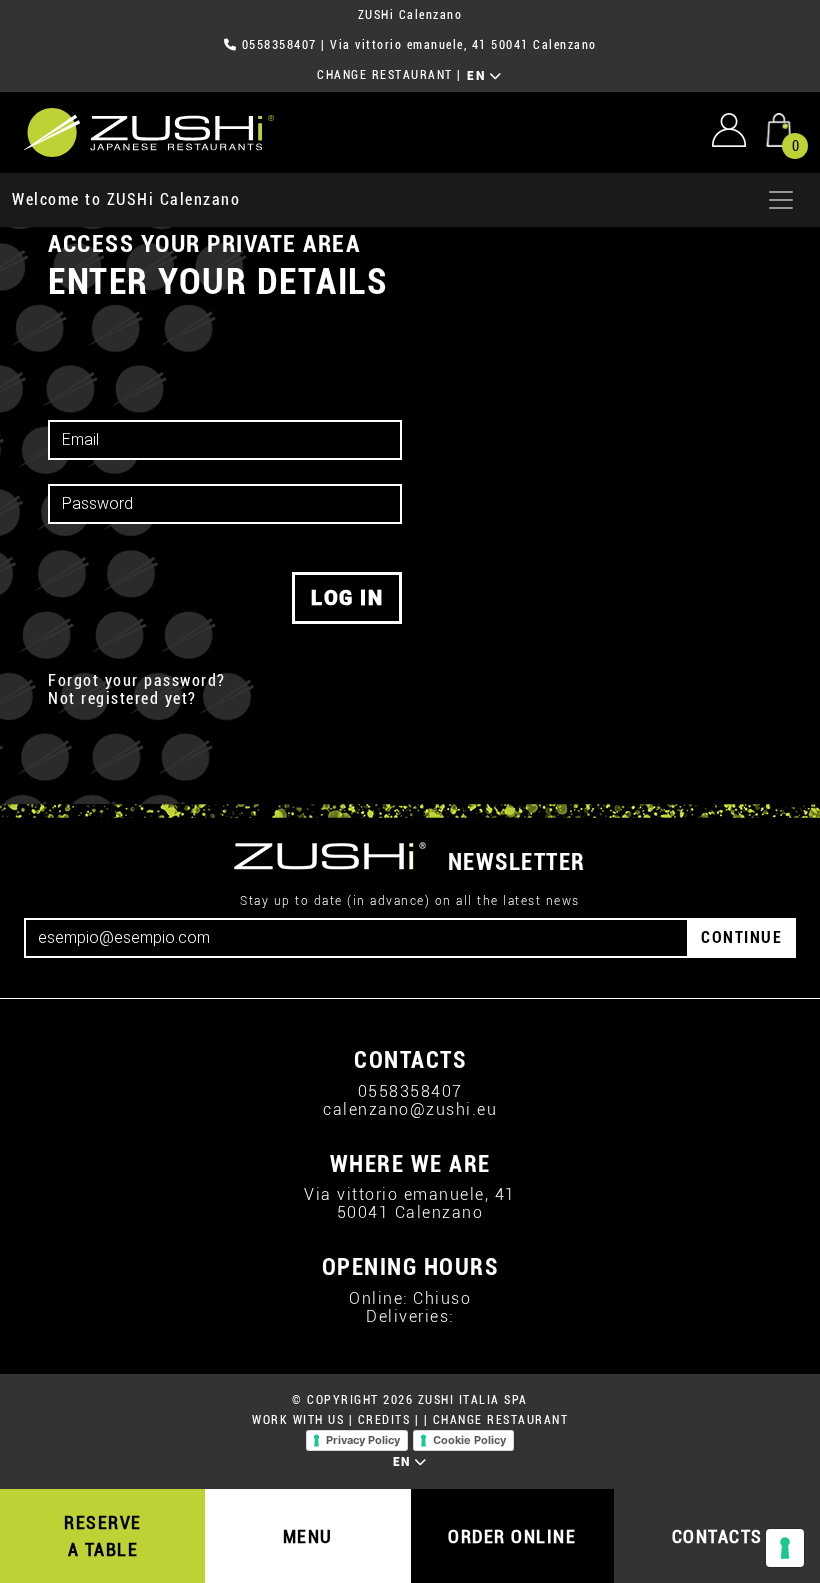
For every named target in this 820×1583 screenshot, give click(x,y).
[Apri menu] (781, 200)
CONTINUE (741, 937)
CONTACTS (717, 1536)
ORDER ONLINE (512, 1536)
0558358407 (279, 45)
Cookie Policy (469, 1440)
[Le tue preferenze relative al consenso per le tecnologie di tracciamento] (785, 1548)
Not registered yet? (122, 699)
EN (478, 76)
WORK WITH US (298, 1420)
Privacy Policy (363, 1440)
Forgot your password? (137, 681)
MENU (308, 1536)
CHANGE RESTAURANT (385, 75)
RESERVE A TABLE (103, 1536)
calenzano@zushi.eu (410, 1109)
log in (347, 598)
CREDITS (384, 1420)
